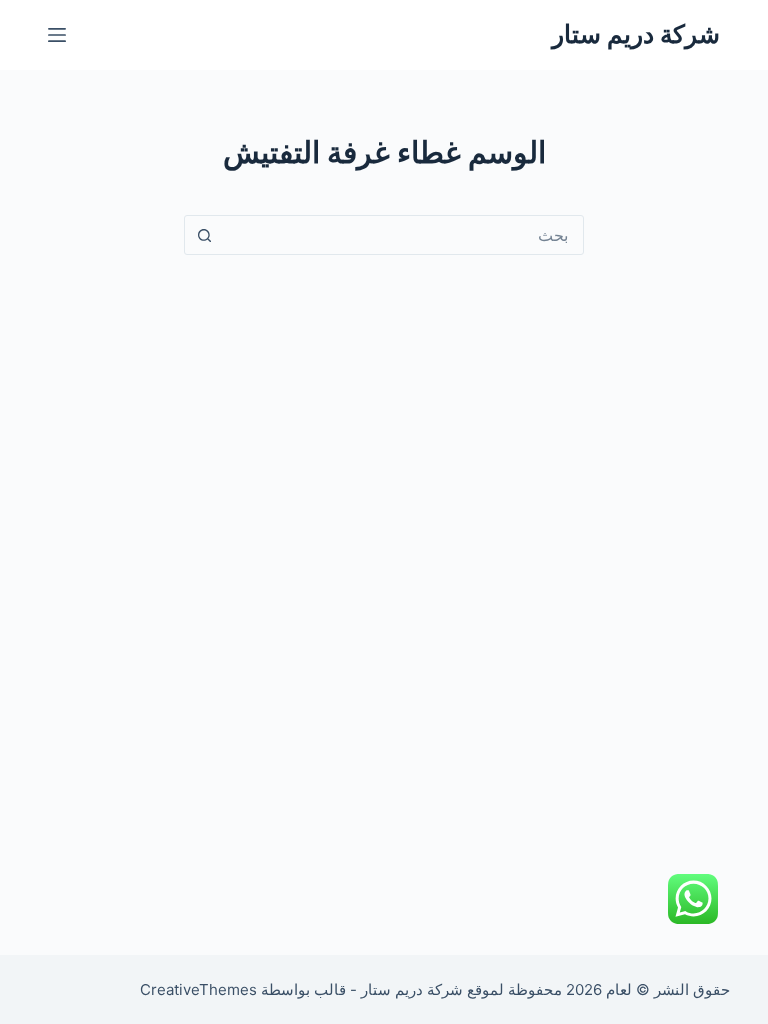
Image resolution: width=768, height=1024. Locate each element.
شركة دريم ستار (636, 34)
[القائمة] (57, 35)
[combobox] (403, 235)
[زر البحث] (204, 235)
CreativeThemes (198, 989)
